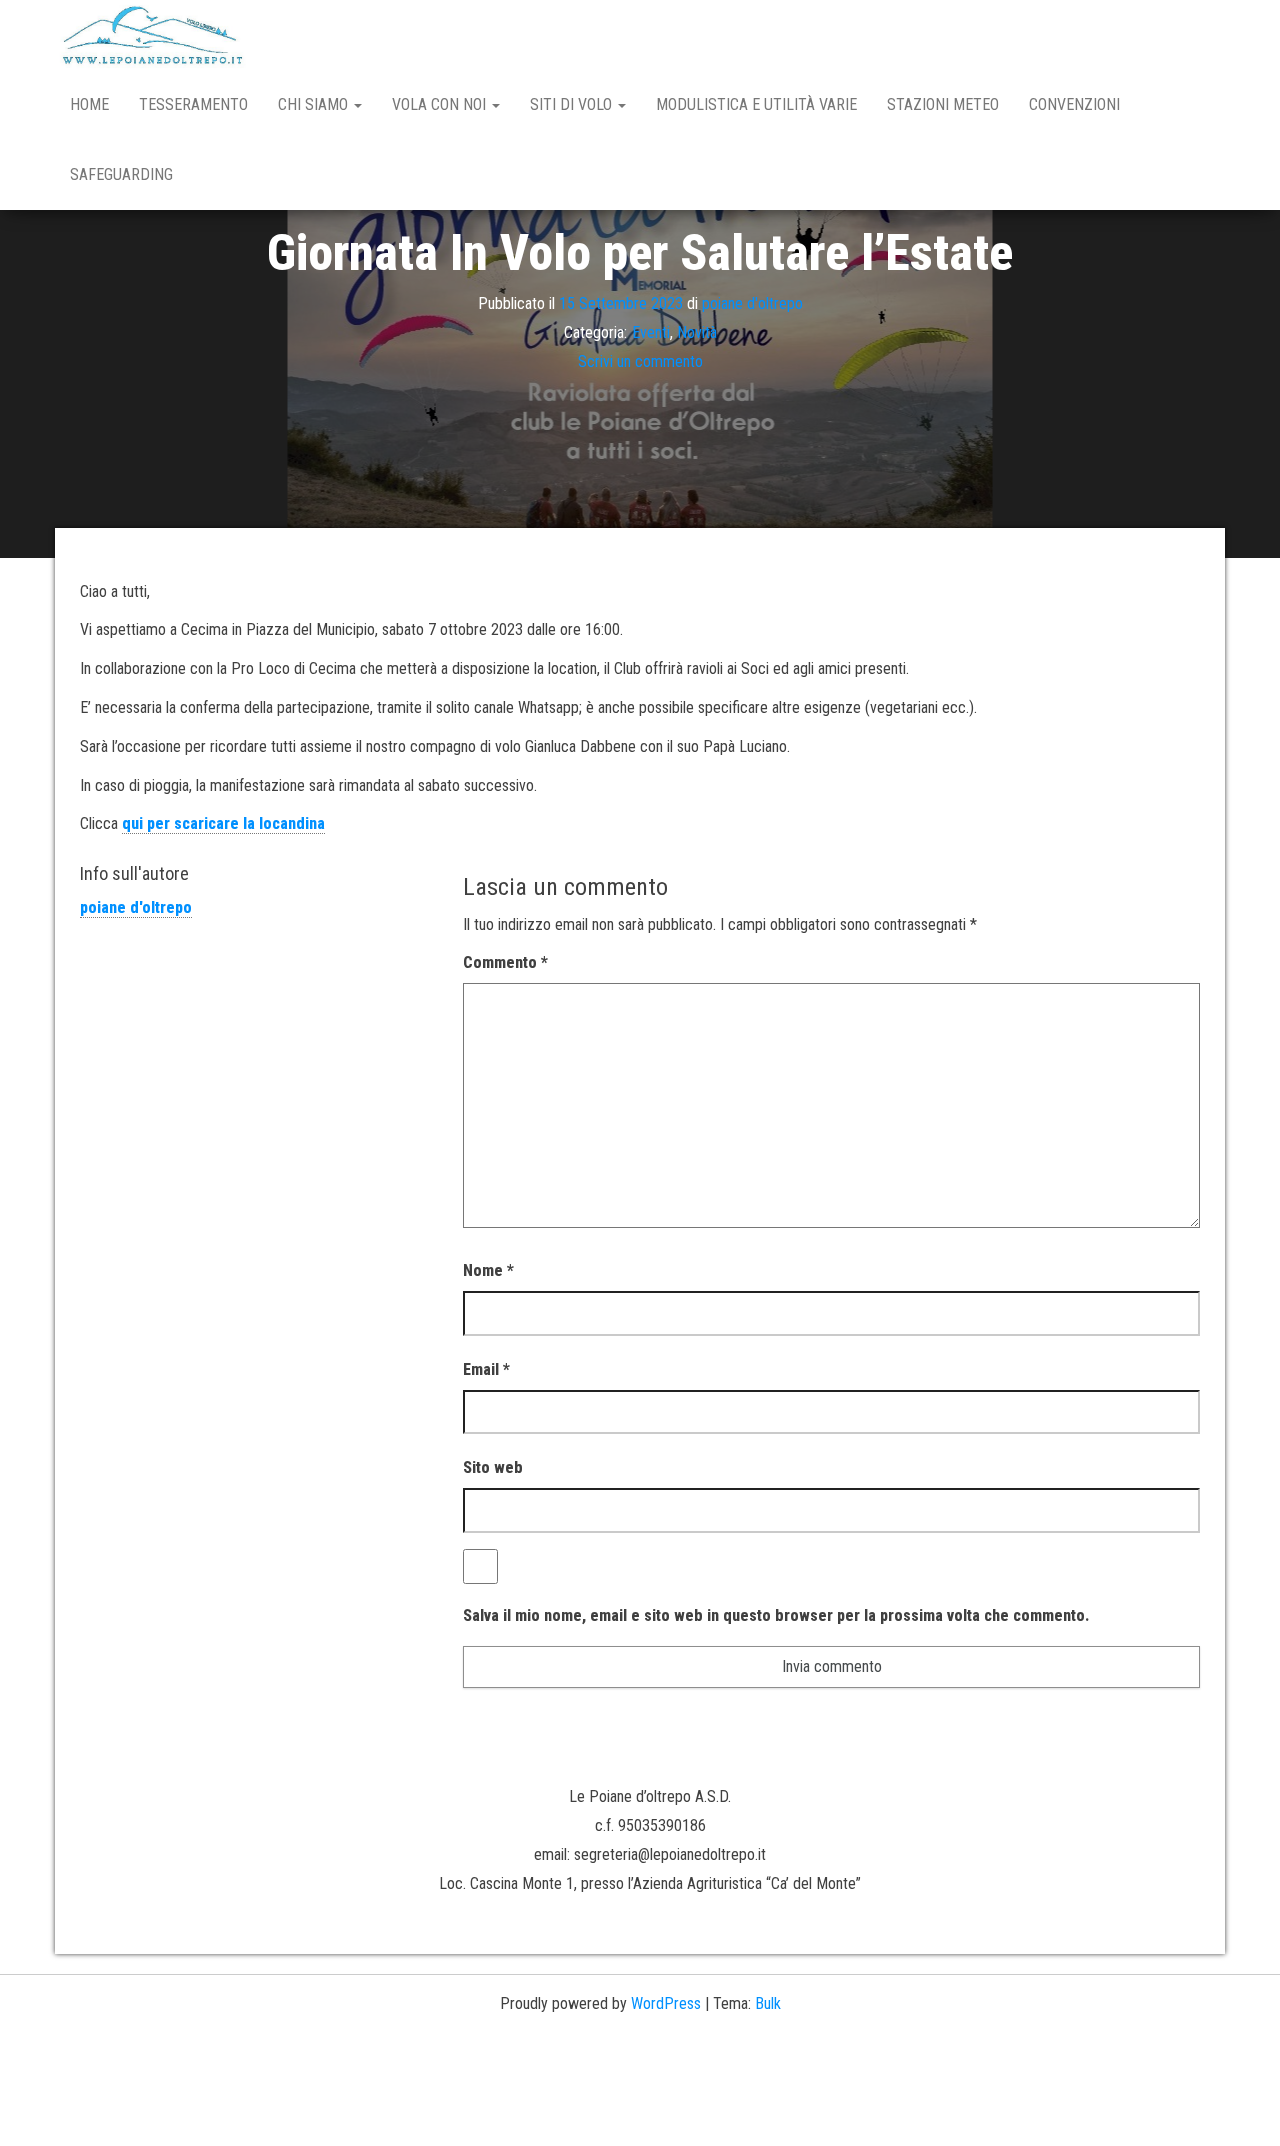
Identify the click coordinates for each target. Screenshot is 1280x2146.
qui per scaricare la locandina (223, 823)
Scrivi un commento (640, 360)
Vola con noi (441, 104)
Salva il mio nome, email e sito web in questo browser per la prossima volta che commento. (776, 1615)
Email (486, 1369)
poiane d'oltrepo (752, 303)
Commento (505, 962)
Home (89, 104)
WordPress (666, 2003)
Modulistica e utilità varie (756, 104)
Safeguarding (121, 174)
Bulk (768, 2003)
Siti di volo (573, 104)
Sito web (493, 1467)
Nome (488, 1270)
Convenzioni (1074, 104)
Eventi (651, 332)
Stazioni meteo (943, 104)
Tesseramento (193, 104)
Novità (697, 332)
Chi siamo (315, 104)
